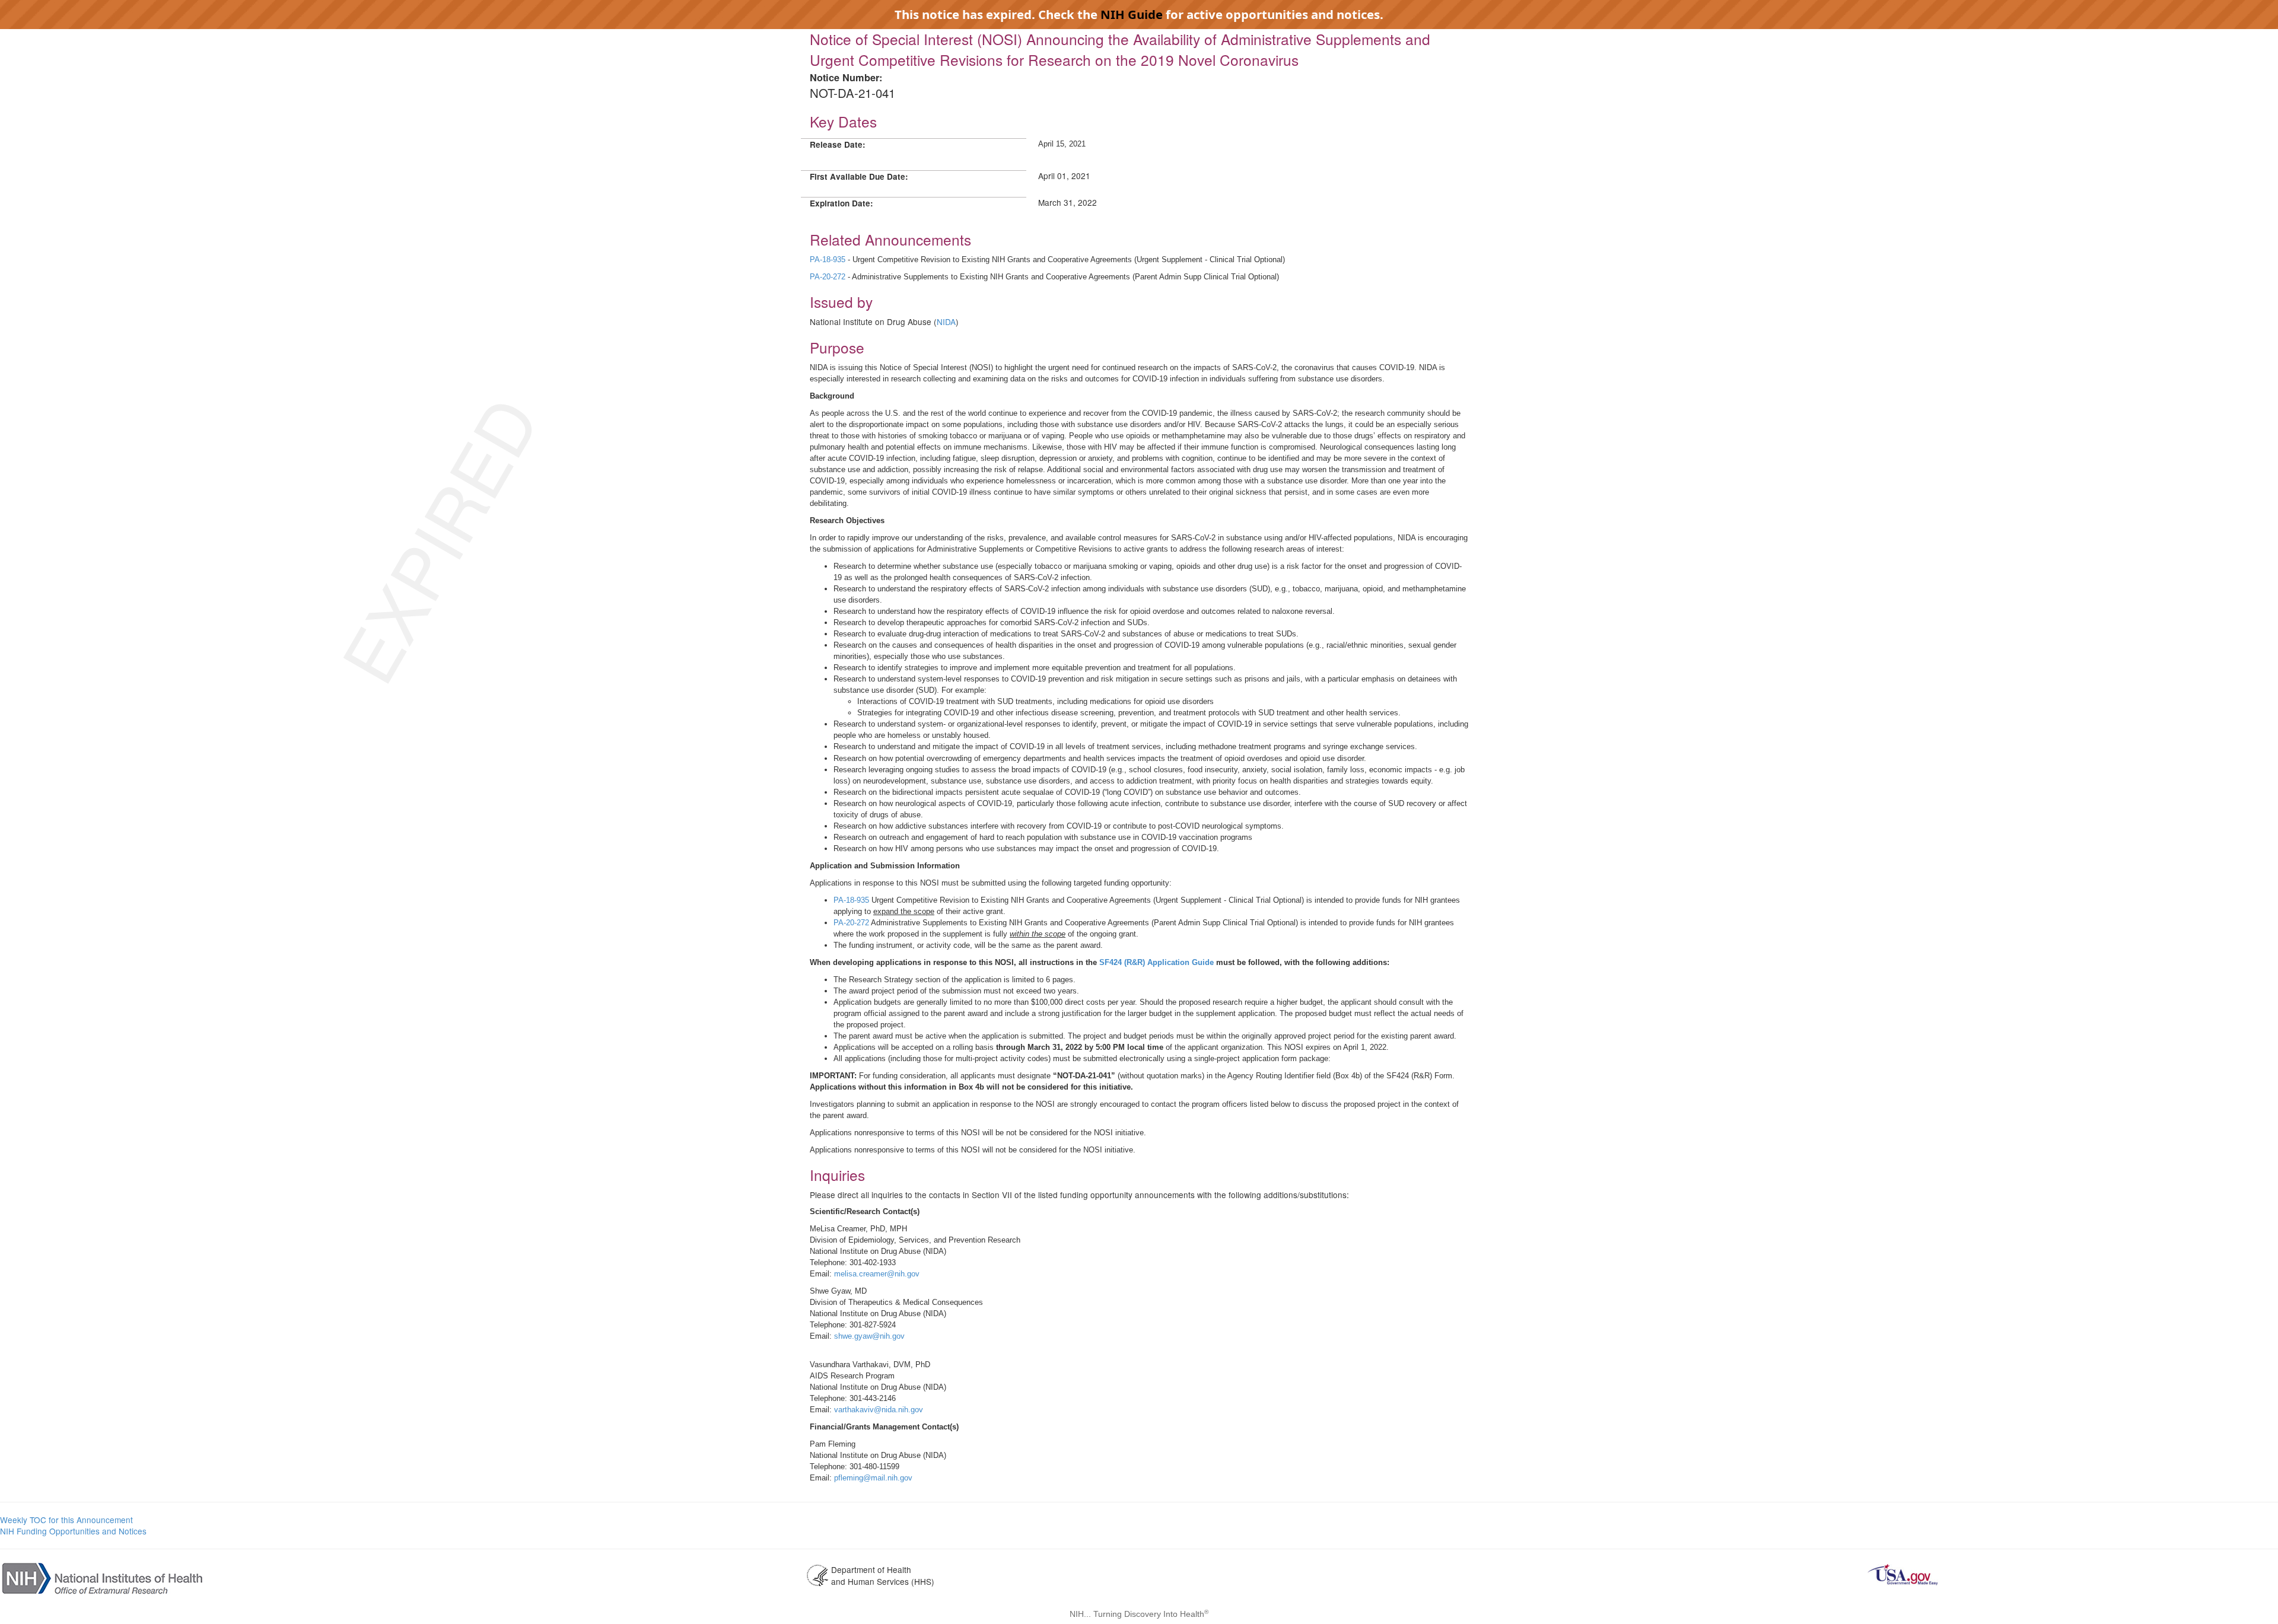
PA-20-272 (852, 923)
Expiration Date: (841, 203)
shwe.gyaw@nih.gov (869, 1336)
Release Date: (838, 144)
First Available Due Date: (859, 176)
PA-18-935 (851, 900)
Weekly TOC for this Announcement (66, 1520)
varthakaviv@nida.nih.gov (879, 1410)
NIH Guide (1132, 14)
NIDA (946, 321)
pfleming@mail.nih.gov (873, 1478)
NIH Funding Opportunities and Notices (73, 1531)
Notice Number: (846, 77)
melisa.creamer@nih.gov (877, 1274)
